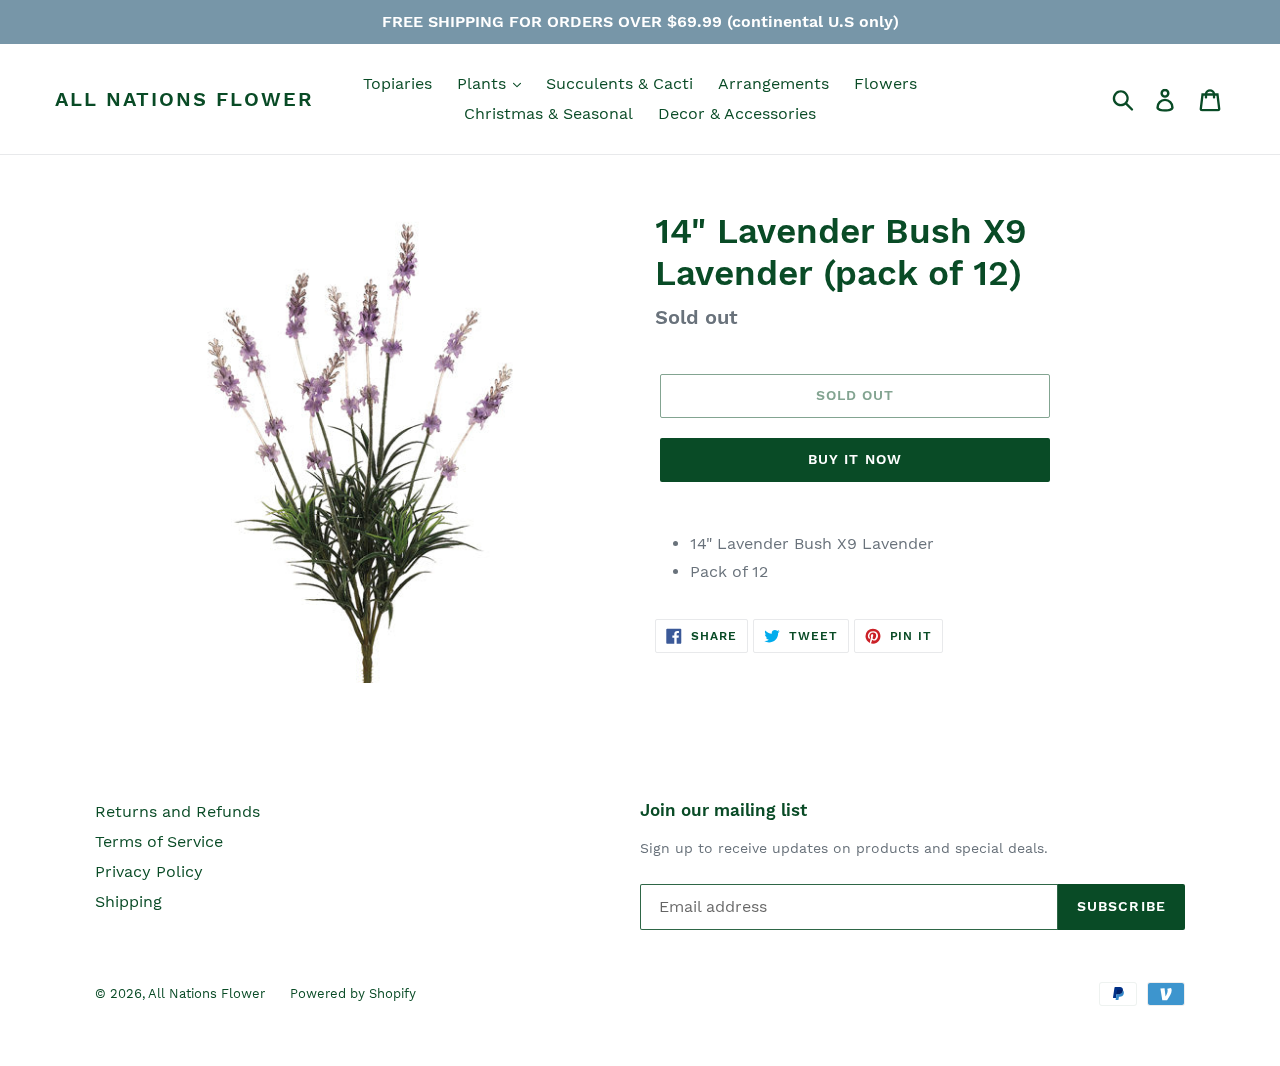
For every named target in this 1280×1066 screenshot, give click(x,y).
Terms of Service (159, 841)
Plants (484, 83)
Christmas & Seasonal (548, 113)
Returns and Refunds (177, 811)
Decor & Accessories (737, 113)
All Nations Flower (184, 99)
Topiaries (397, 83)
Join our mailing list (723, 810)
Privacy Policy (149, 871)
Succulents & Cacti (619, 83)
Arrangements (773, 83)
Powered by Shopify (353, 993)
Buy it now (855, 459)
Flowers (885, 83)
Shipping (128, 901)
